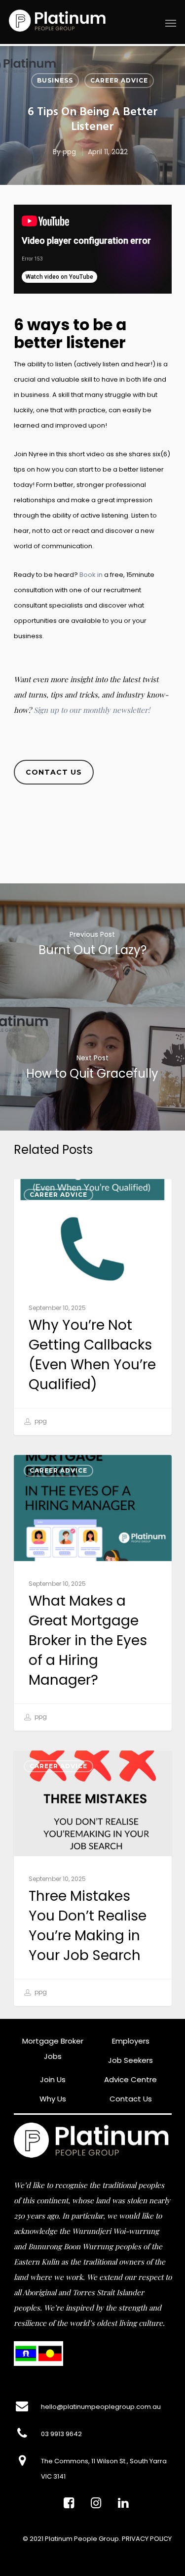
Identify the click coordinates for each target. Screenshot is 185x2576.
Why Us (53, 2099)
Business (55, 80)
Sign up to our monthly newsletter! (92, 710)
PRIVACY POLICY (147, 2539)
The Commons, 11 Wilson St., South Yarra (104, 2461)
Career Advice (119, 80)
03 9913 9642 (61, 2434)
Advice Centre (130, 2079)
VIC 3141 (53, 2476)
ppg (69, 152)
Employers (131, 2041)
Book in (91, 575)
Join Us (53, 2079)
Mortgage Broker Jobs (53, 2049)
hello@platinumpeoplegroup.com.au (101, 2407)
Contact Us (131, 2099)
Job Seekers (130, 2060)
